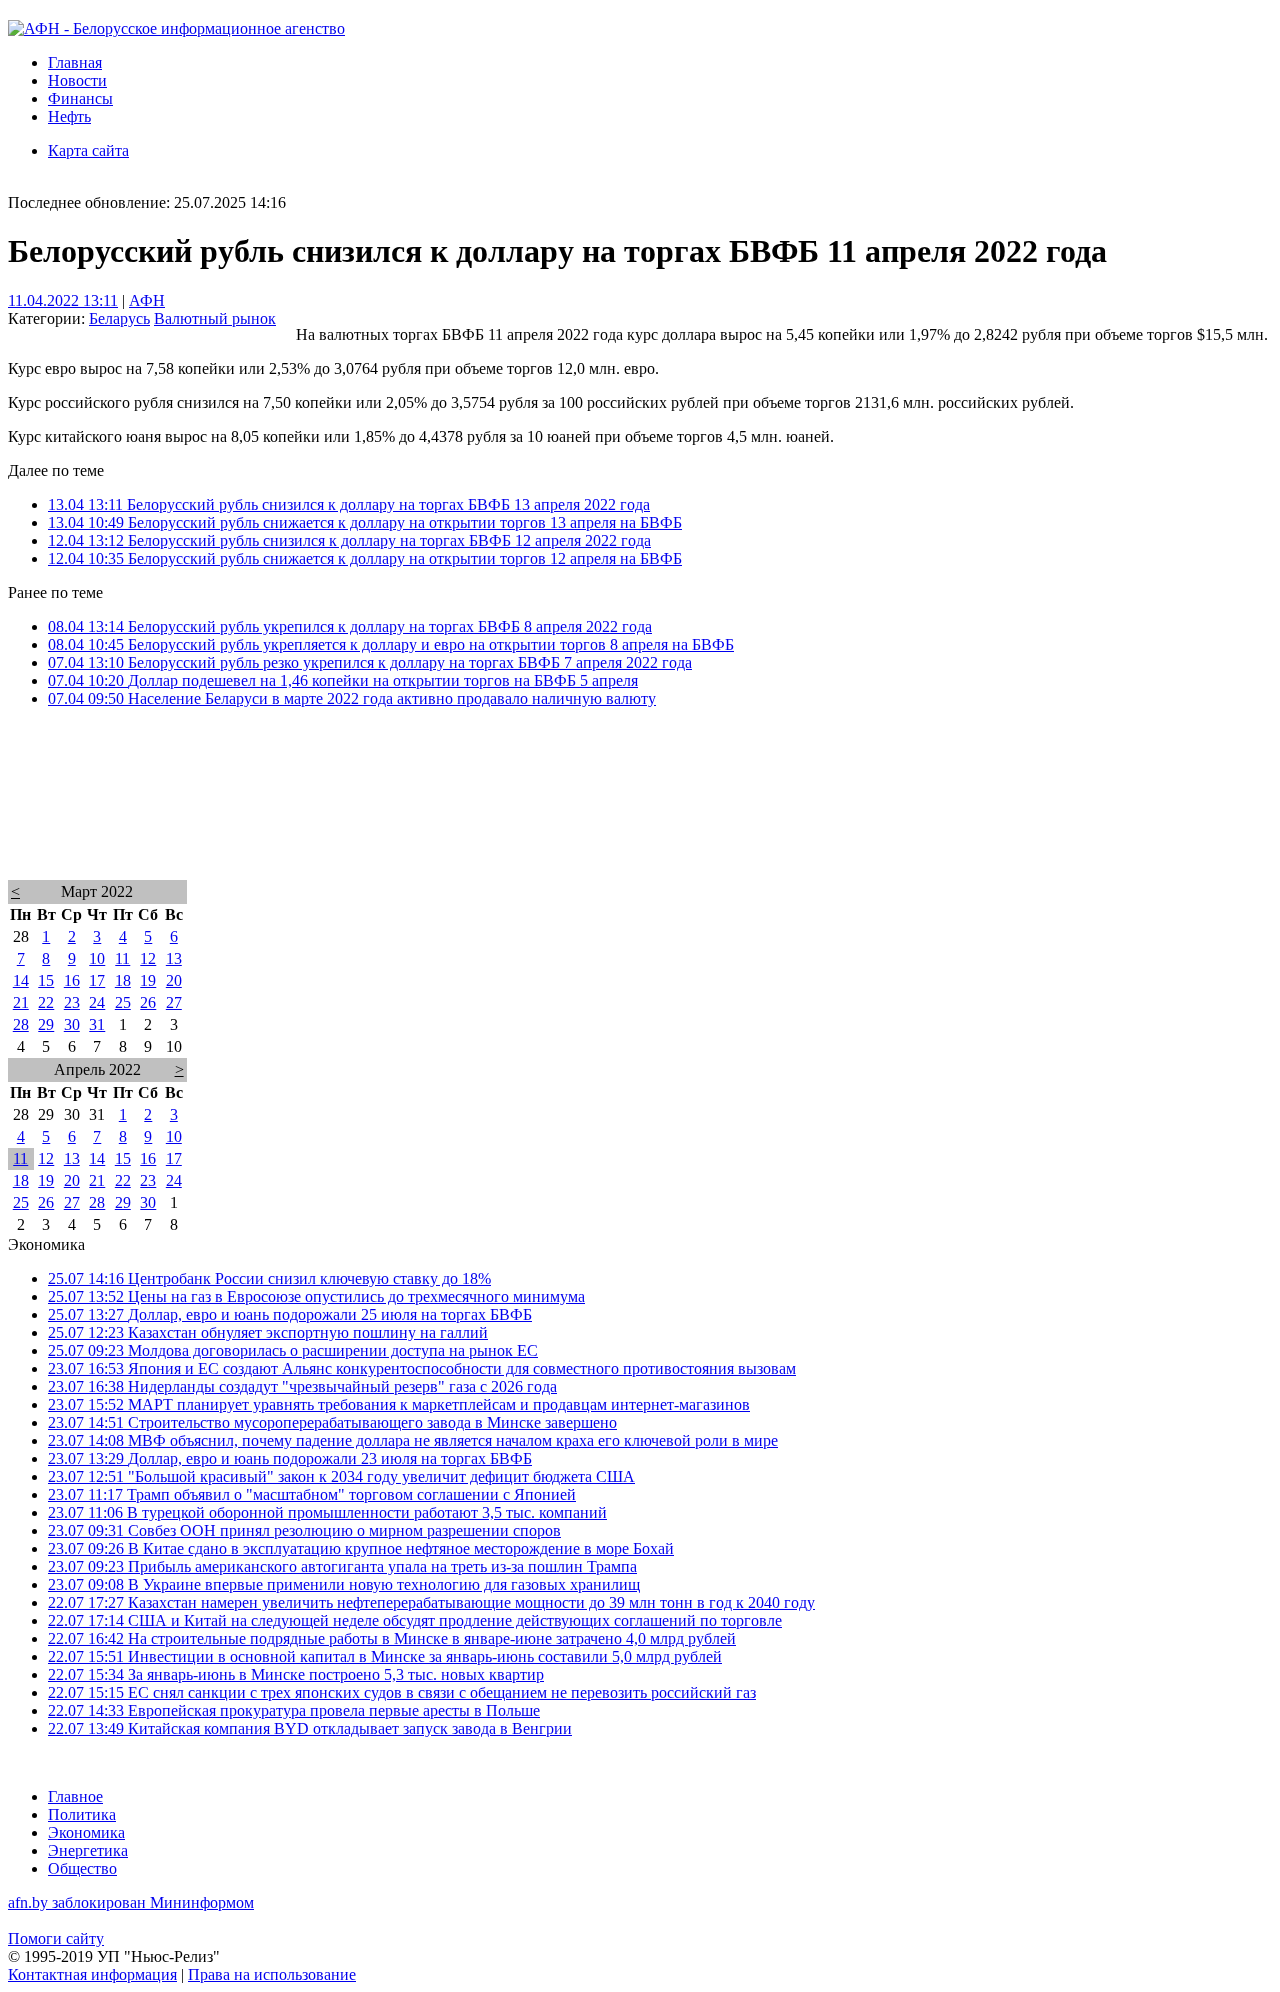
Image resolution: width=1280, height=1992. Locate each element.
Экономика (86, 1832)
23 (72, 1002)
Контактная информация (92, 1974)
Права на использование (272, 1974)
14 (21, 980)
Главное (75, 1796)
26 (148, 1002)
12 (148, 958)
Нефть (69, 116)
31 (97, 1024)
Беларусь (119, 318)
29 (46, 1024)
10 (97, 958)
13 (174, 958)
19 (148, 980)
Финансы (80, 98)
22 (46, 1002)
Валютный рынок (215, 318)
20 (174, 980)
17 (97, 980)
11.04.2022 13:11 (63, 300)
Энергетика (88, 1850)
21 (21, 1002)
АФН (147, 300)
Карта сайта (88, 150)
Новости (77, 80)
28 (21, 1024)
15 (46, 980)
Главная (75, 62)
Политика (82, 1814)
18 (123, 980)
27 (174, 1002)
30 (72, 1024)
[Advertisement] (608, 820)
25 (123, 1002)
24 (97, 1002)
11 (122, 958)
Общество (82, 1868)
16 (72, 980)
